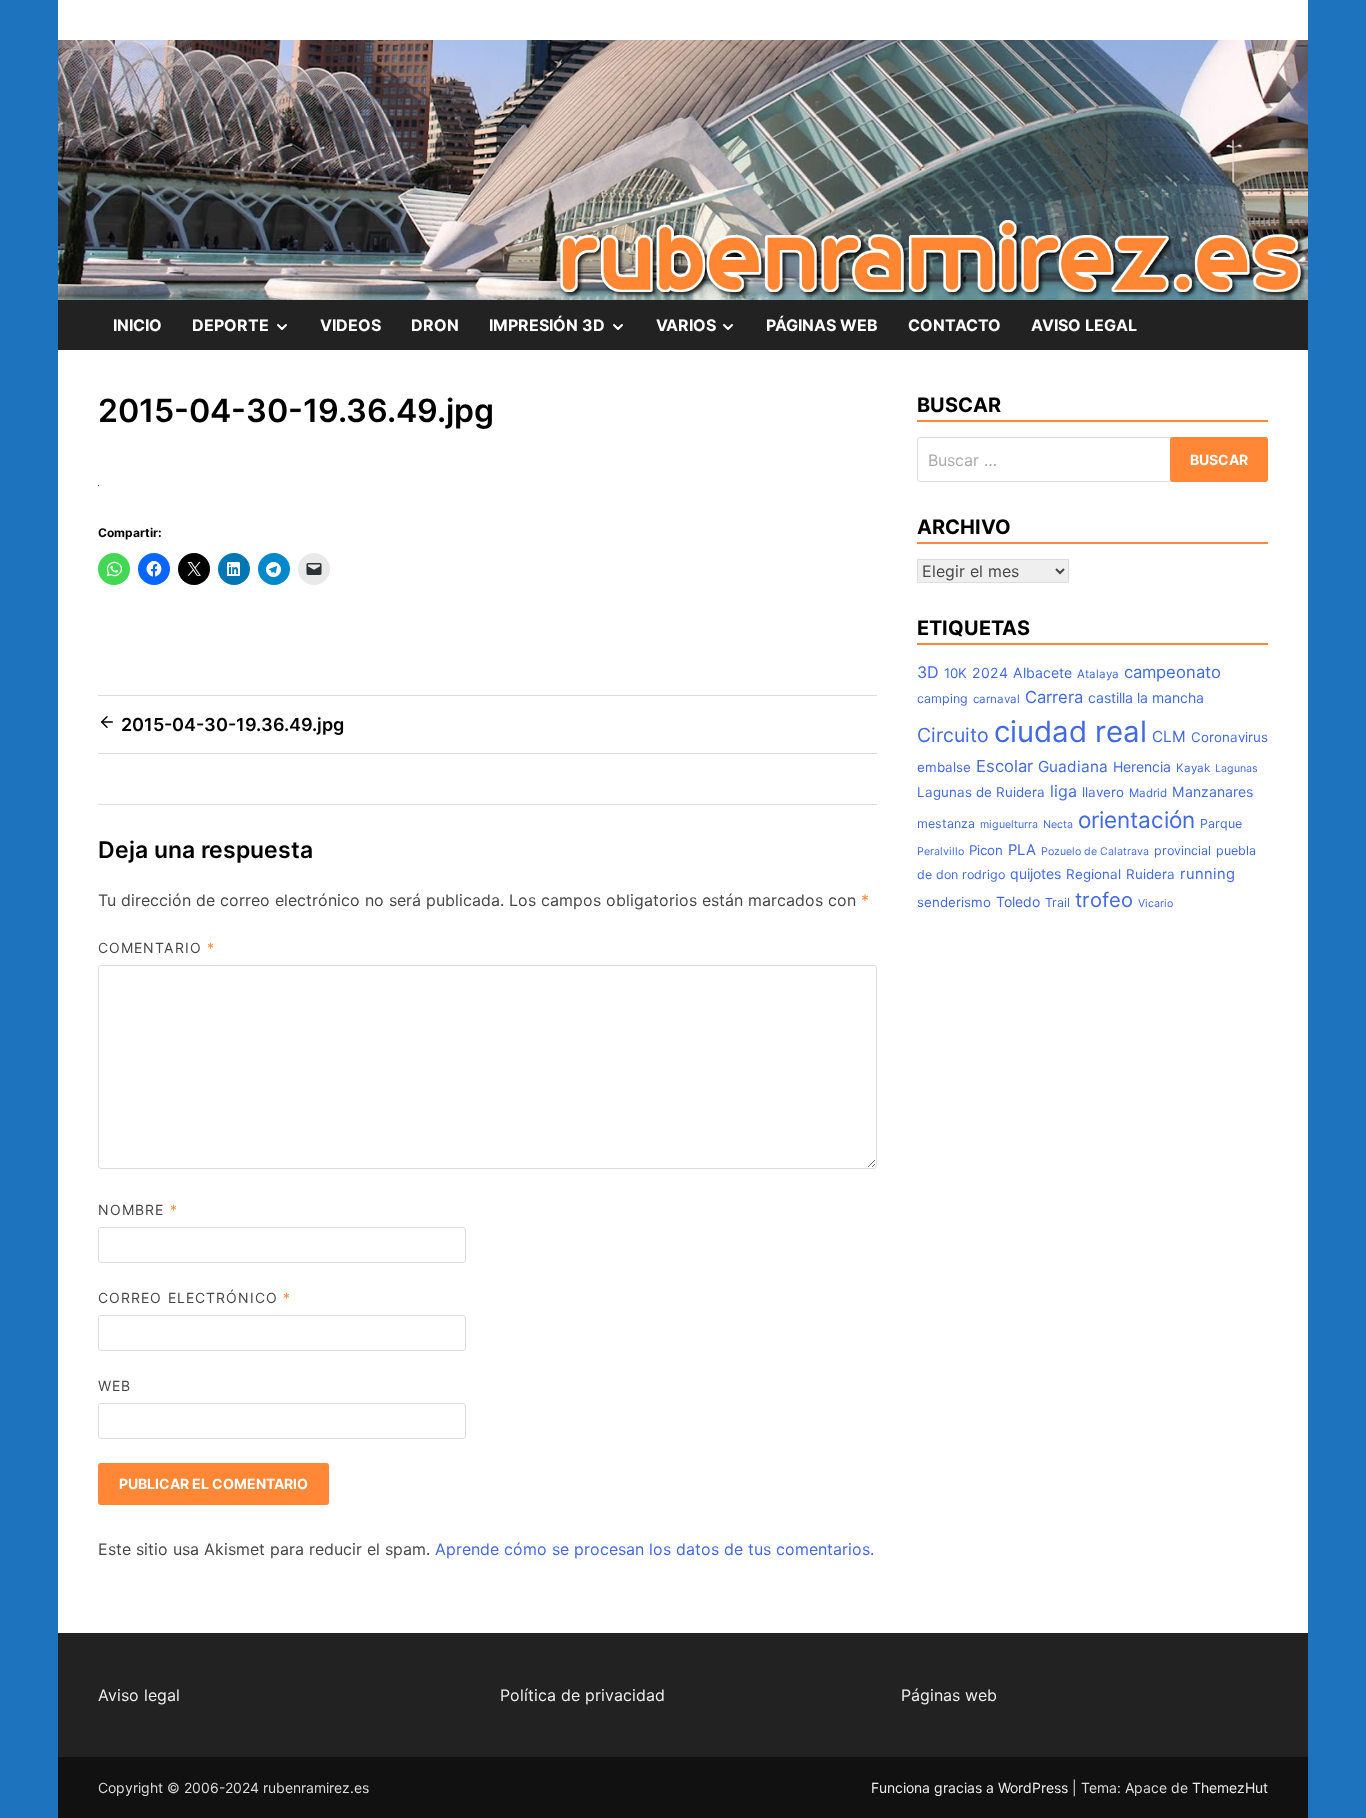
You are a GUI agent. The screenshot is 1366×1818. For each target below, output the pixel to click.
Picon (986, 850)
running (1207, 874)
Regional (1093, 874)
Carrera (1054, 697)
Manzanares (1212, 791)
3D (928, 672)
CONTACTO (954, 325)
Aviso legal (139, 1695)
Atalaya (1098, 674)
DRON (435, 325)
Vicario (1155, 903)
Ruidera (1150, 874)
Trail (1057, 902)
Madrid (1148, 793)
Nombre (138, 1209)
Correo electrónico (195, 1297)
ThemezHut (1230, 1787)
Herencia (1142, 766)
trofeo (1104, 899)
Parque (1221, 823)
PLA (1022, 850)
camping (942, 698)
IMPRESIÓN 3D (565, 332)
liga (1063, 791)
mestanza (946, 823)
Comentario (156, 947)
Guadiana (1073, 766)
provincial (1182, 850)
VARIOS (704, 332)
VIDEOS (350, 325)
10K (955, 673)
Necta (1058, 824)
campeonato (1172, 672)
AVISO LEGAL (1084, 325)
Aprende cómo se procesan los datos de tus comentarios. (654, 1549)
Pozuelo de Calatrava (1095, 851)
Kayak (1193, 768)
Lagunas (1236, 768)
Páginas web (949, 1695)
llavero (1103, 792)
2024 (990, 672)
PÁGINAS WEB (822, 325)
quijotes (1035, 873)
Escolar (1004, 766)
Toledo (1018, 901)
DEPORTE (248, 332)
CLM (1169, 736)
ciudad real (1070, 731)
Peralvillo (940, 851)
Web (114, 1385)
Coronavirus (1229, 737)
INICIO (137, 325)
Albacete (1042, 672)
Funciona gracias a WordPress (971, 1787)
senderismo (954, 902)
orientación (1136, 819)
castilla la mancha (1146, 697)
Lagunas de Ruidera (981, 792)
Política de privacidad (582, 1695)
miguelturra (1009, 824)
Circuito (953, 735)
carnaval (996, 699)
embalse (944, 767)
